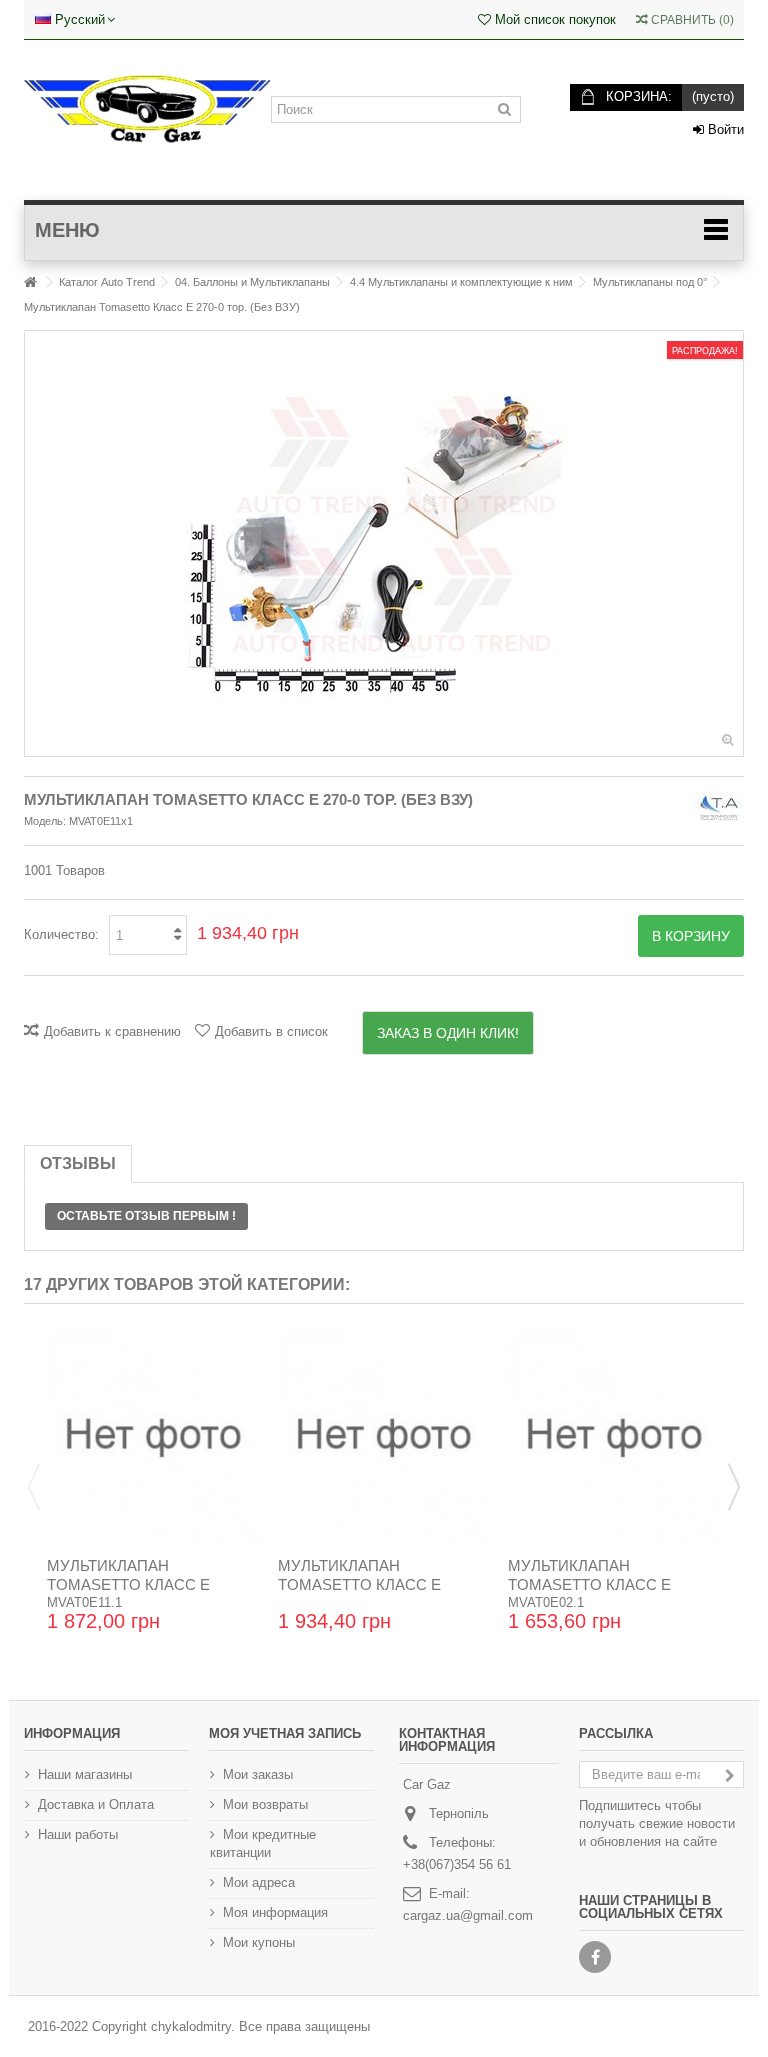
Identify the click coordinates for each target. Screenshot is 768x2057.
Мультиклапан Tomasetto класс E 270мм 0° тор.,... (128, 1584)
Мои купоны (259, 1942)
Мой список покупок (553, 19)
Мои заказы (258, 1774)
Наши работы (78, 1834)
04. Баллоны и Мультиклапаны (252, 282)
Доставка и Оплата (96, 1804)
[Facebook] (595, 1957)
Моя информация (275, 1912)
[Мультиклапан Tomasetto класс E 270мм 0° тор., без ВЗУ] (153, 1437)
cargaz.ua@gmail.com (468, 1915)
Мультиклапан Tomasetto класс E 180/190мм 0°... (589, 1584)
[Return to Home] (30, 282)
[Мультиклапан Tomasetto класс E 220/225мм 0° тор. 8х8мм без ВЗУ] (384, 1437)
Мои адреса (259, 1882)
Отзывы (78, 1163)
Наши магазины (85, 1774)
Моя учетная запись (285, 1733)
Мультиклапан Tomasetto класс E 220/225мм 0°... (359, 1584)
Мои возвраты (265, 1804)
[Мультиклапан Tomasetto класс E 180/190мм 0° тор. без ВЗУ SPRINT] (614, 1437)
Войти (724, 129)
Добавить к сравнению (112, 1031)
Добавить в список (271, 1031)
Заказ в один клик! (448, 1033)
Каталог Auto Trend (107, 282)
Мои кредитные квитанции (263, 1843)
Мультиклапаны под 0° (650, 282)
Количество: (61, 934)
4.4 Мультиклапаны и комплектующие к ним (461, 282)
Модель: (45, 821)
